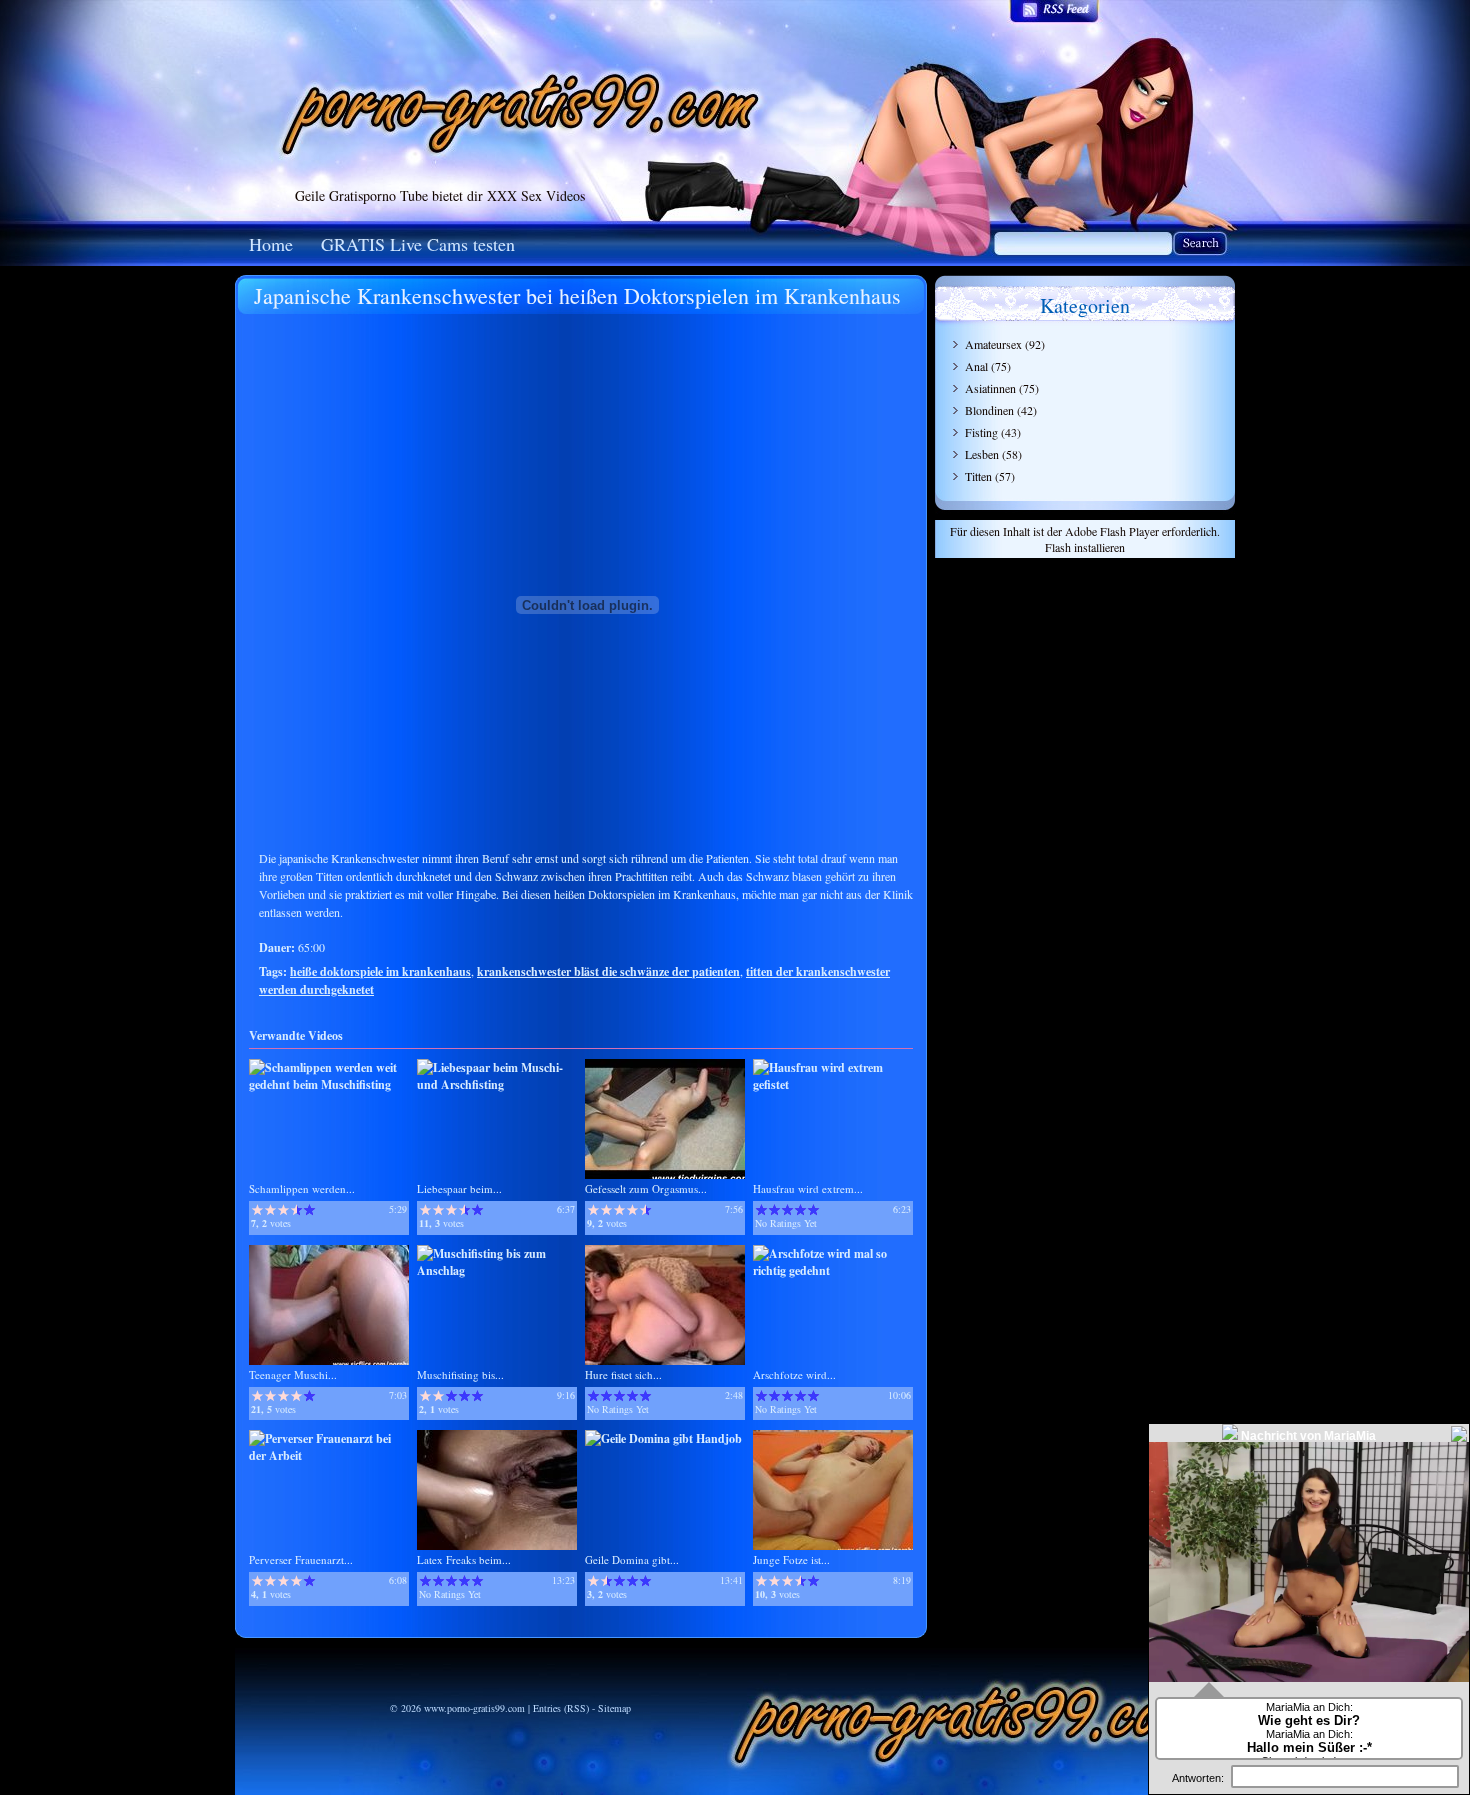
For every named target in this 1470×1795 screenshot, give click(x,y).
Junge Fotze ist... (791, 1559)
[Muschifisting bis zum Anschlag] (497, 1270)
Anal (976, 366)
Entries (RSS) (561, 1708)
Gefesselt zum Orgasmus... (646, 1188)
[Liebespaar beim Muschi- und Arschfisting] (497, 1084)
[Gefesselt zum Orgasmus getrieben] (665, 1174)
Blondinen (989, 410)
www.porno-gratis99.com (474, 1708)
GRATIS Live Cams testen (418, 244)
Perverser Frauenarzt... (301, 1559)
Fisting (981, 432)
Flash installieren (1085, 547)
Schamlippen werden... (302, 1188)
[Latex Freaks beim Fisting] (497, 1545)
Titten (978, 476)
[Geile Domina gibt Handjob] (663, 1438)
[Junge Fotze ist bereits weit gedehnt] (833, 1545)
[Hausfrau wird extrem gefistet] (833, 1084)
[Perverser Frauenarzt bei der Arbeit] (329, 1455)
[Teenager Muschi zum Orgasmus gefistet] (329, 1360)
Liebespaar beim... (459, 1188)
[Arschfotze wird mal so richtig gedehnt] (833, 1270)
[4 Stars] (296, 1210)
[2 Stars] (270, 1210)
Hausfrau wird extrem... (808, 1188)
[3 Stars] (283, 1210)
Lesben (982, 454)
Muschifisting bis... (460, 1374)
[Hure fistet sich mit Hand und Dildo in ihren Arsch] (665, 1360)
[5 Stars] (309, 1210)
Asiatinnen (990, 388)
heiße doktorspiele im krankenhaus (380, 971)
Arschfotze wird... (794, 1374)
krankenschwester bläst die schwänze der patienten (608, 971)
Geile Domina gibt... (632, 1559)
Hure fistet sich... (623, 1374)
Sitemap (614, 1708)
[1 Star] (257, 1210)
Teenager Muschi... (293, 1374)
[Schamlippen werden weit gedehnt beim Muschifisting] (329, 1084)
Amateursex (993, 344)
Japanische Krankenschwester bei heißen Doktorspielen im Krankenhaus (577, 295)
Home (271, 244)
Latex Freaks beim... (464, 1559)
